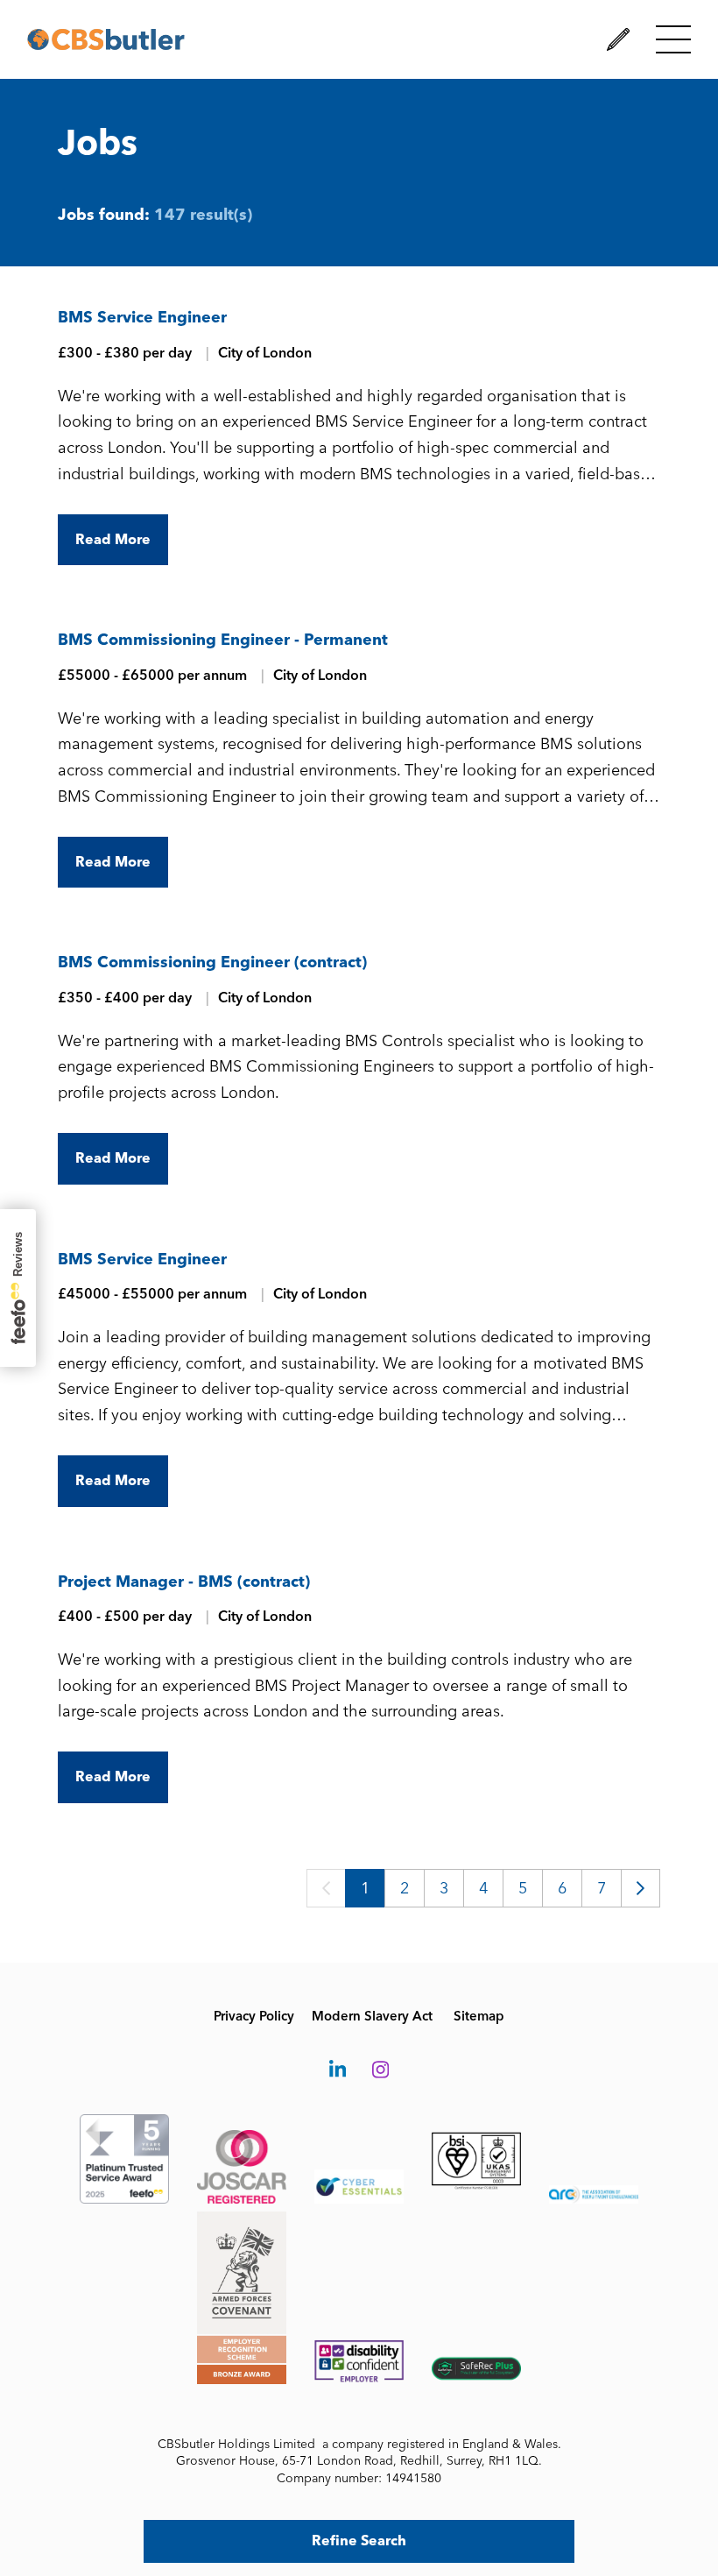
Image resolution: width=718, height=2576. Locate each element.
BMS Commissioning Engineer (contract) (212, 962)
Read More (113, 539)
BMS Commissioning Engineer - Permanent (223, 640)
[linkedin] (338, 2071)
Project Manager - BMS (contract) (184, 1582)
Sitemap (479, 2016)
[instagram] (380, 2071)
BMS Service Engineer (142, 317)
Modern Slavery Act (372, 2016)
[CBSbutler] (106, 39)
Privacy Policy (254, 2016)
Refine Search (359, 2541)
